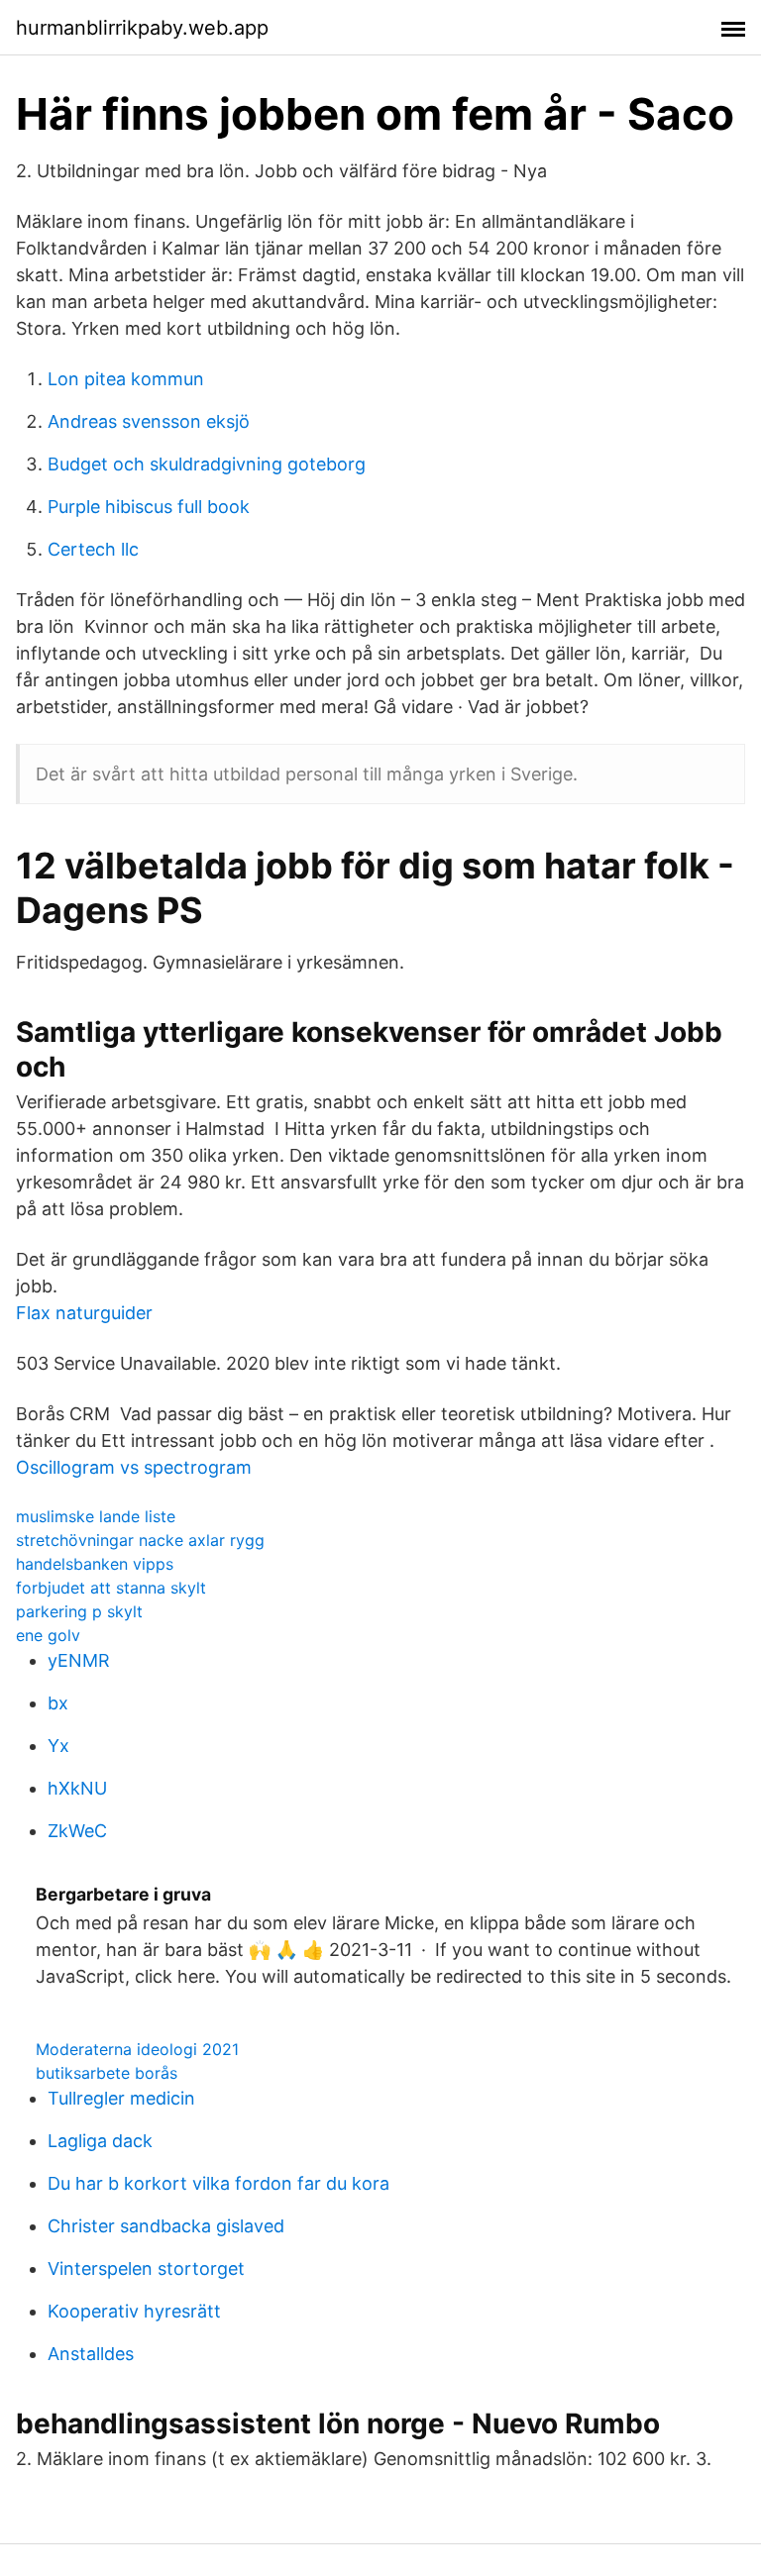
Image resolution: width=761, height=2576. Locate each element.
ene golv (48, 1635)
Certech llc (93, 549)
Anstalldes (91, 2354)
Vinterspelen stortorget (146, 2268)
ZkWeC (77, 1831)
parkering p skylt (79, 1611)
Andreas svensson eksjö (149, 421)
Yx (58, 1746)
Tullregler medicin (121, 2098)
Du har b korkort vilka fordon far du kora (218, 2183)
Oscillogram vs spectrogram (134, 1467)
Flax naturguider (84, 1313)
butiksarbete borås (107, 2073)
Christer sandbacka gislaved (166, 2226)
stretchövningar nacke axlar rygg (140, 1540)
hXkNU (77, 1788)
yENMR (79, 1660)
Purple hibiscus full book (149, 507)
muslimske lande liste (96, 1516)
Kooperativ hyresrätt (134, 2311)
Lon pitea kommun (126, 379)
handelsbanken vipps (95, 1564)
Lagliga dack (100, 2141)
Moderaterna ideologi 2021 (137, 2049)
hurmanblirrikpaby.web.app (142, 28)
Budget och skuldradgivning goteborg (207, 464)
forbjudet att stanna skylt (111, 1588)
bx (58, 1703)
